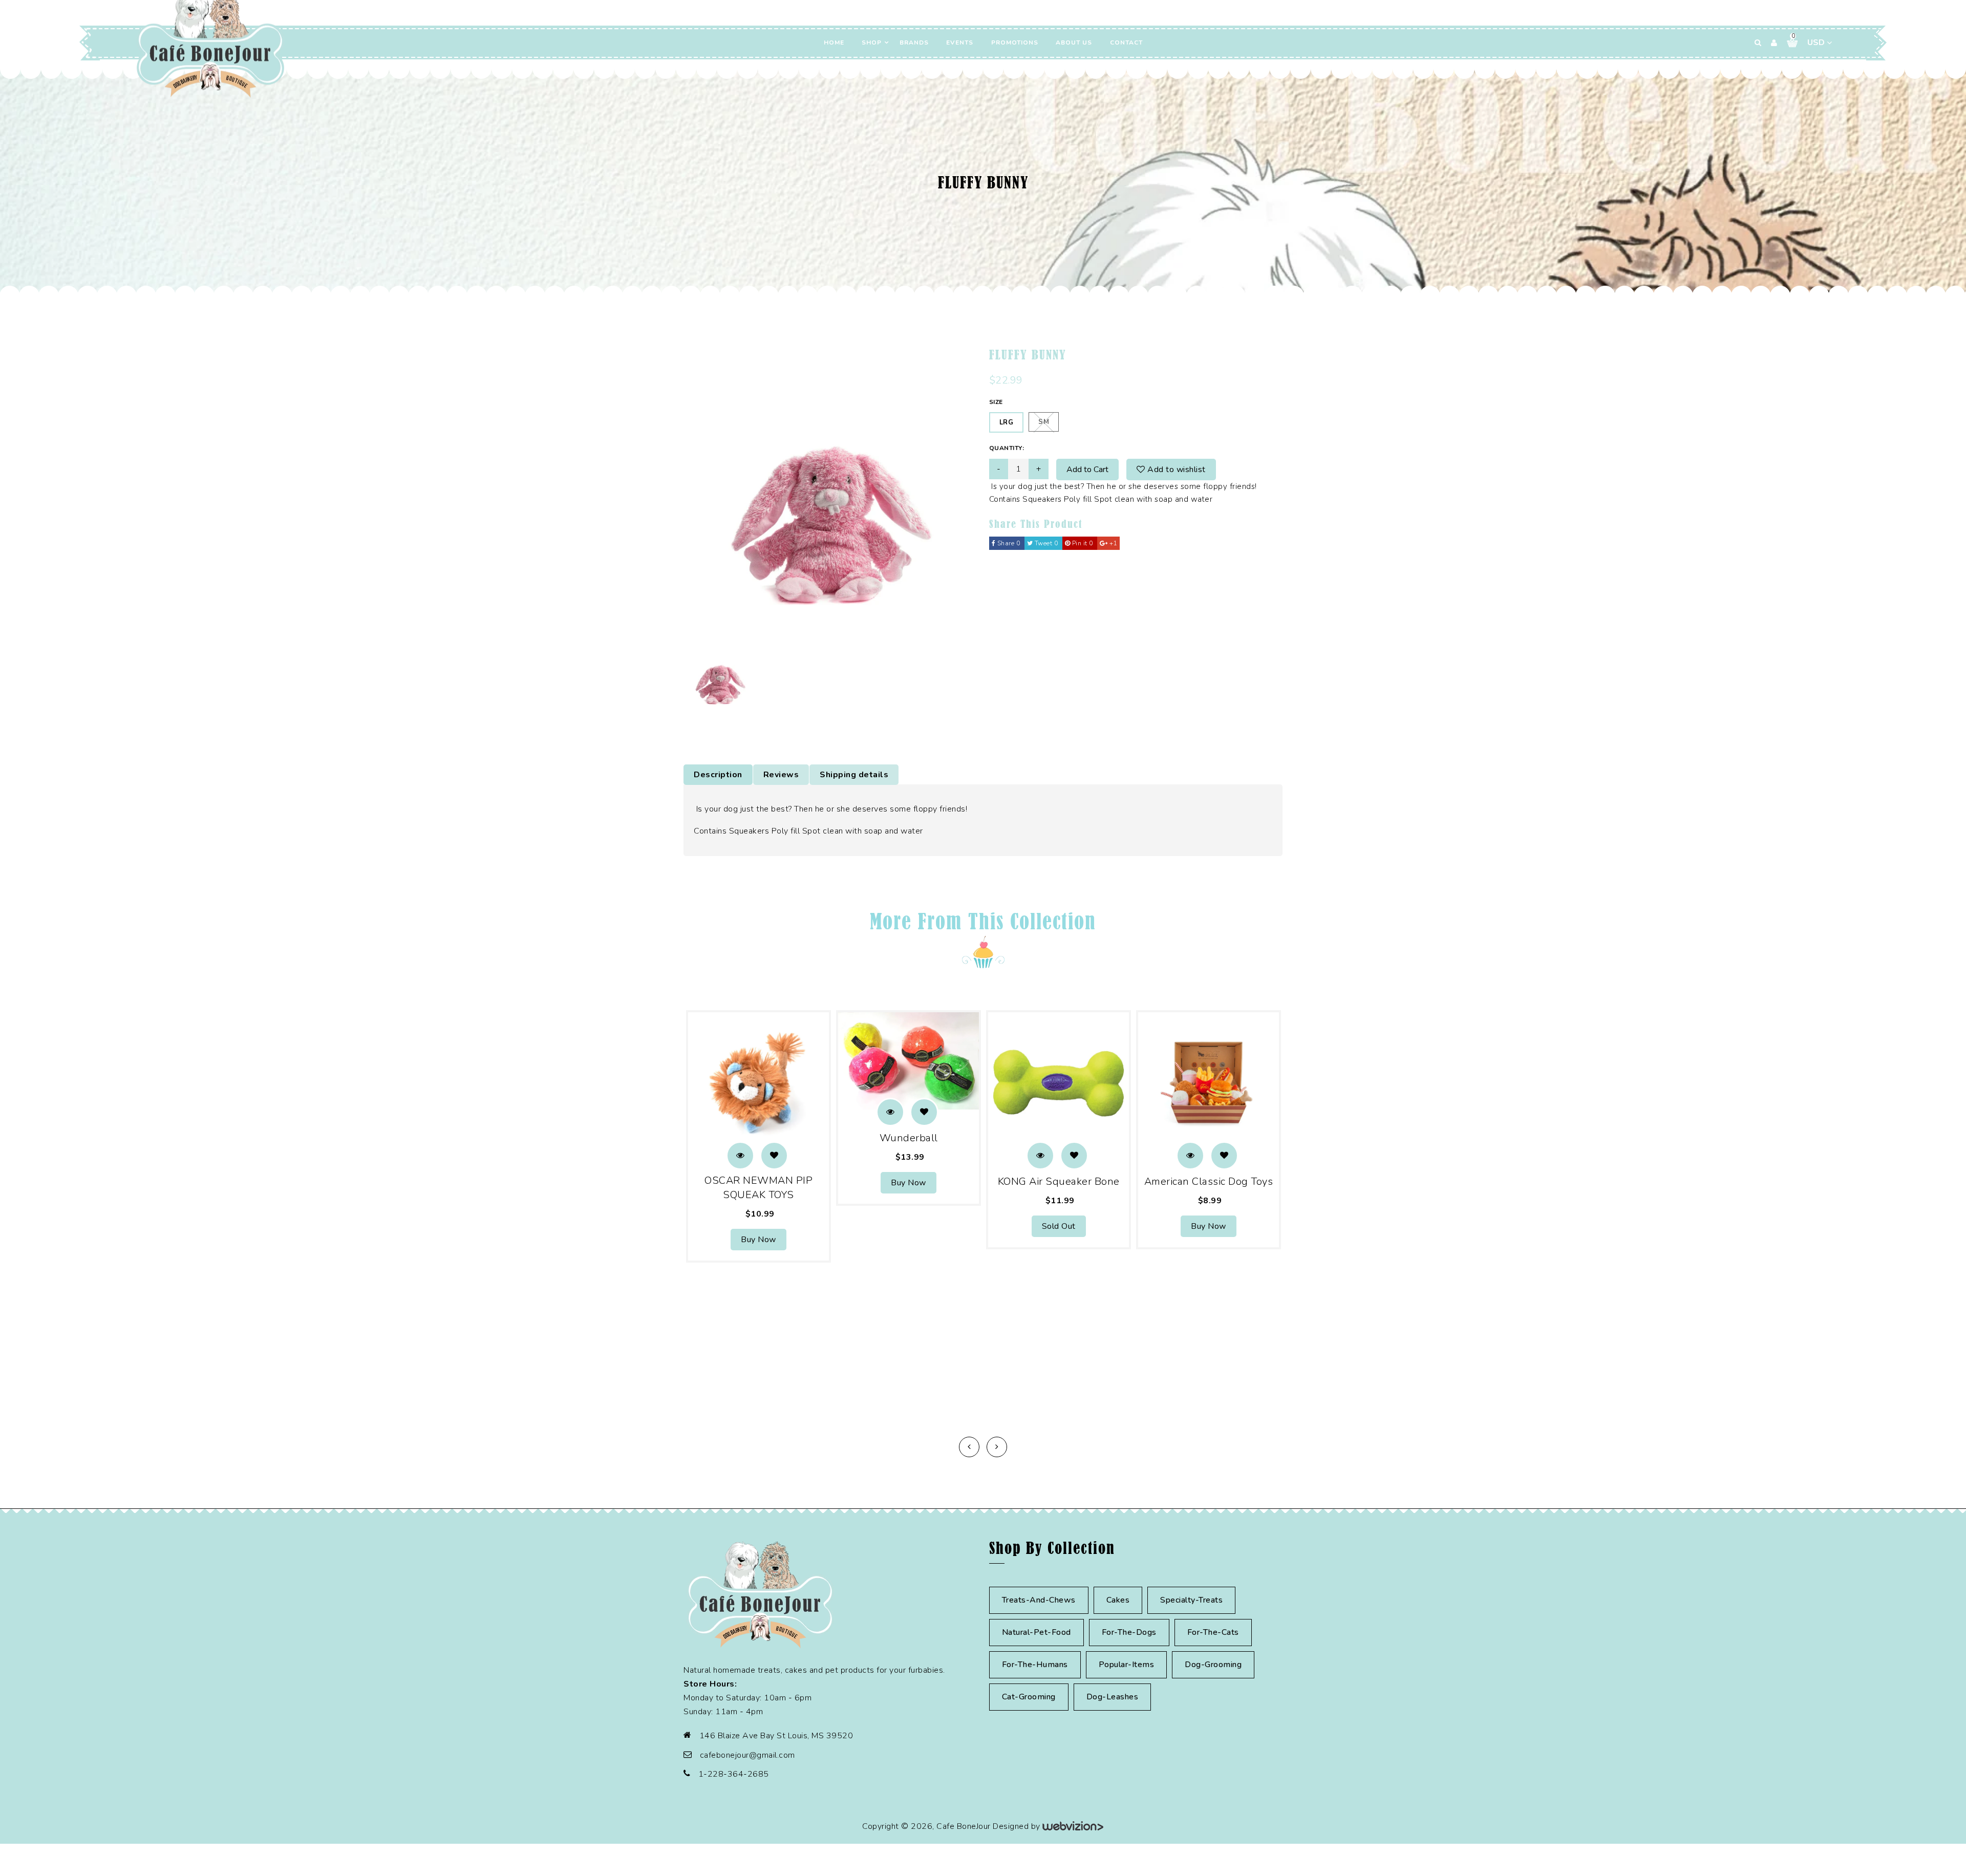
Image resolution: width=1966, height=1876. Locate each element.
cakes (1118, 1600)
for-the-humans (1035, 1665)
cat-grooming (1029, 1697)
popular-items (1127, 1665)
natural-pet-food (1037, 1632)
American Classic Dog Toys (1209, 1181)
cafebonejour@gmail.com (747, 1755)
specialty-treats (1191, 1600)
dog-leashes (1113, 1697)
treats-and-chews (1039, 1600)
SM (1044, 422)
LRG (1007, 422)
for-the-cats (1213, 1632)
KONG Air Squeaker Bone (1059, 1181)
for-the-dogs (1129, 1632)
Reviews (781, 775)
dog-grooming (1213, 1665)
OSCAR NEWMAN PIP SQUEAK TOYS (758, 1188)
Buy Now (758, 1240)
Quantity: (1007, 448)
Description (718, 775)
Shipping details (854, 775)
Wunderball (909, 1138)
